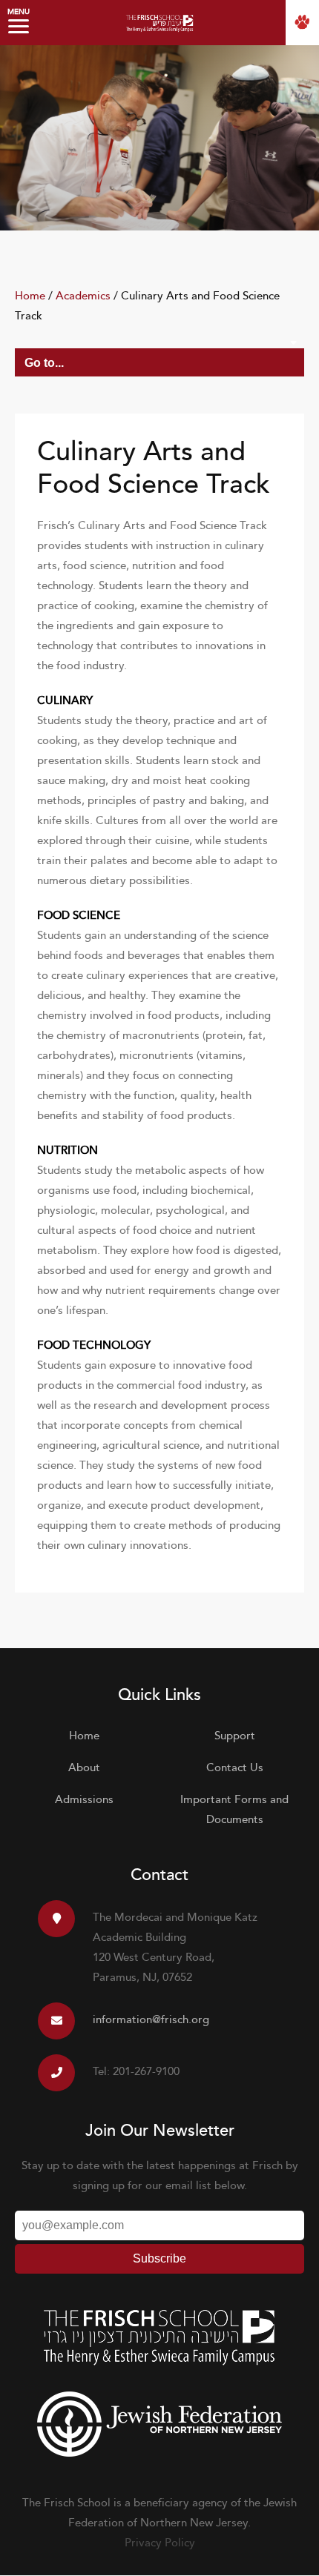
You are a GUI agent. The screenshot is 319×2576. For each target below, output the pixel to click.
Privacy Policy (160, 2543)
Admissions (84, 1800)
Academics (83, 296)
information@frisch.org (151, 2020)
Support (235, 1736)
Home (30, 296)
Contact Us (235, 1768)
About (84, 1768)
